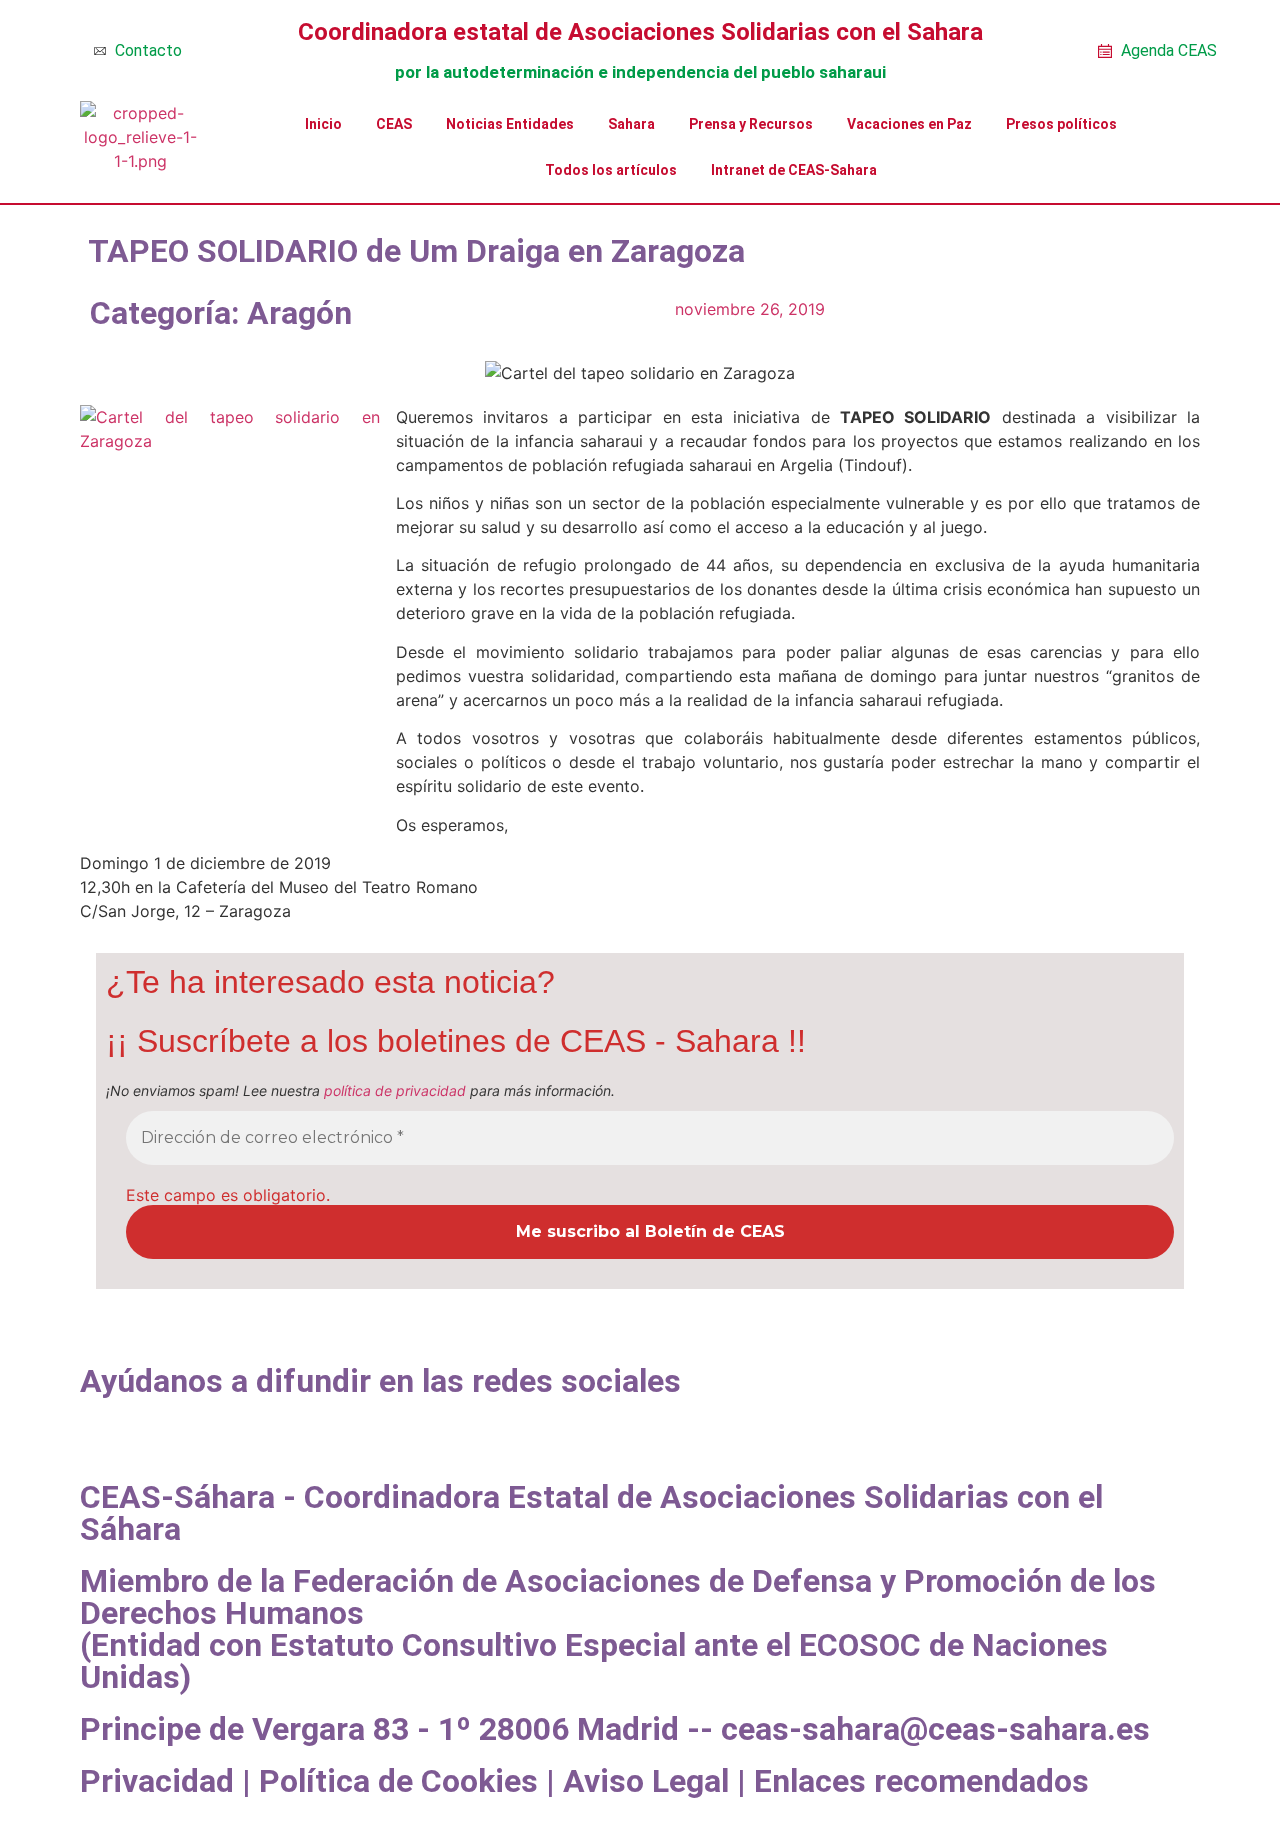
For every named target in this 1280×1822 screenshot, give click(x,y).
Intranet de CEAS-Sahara (794, 170)
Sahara (631, 124)
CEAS (394, 124)
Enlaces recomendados (921, 1781)
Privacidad (157, 1781)
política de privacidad (395, 1090)
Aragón (299, 313)
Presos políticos (1061, 124)
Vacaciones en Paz (909, 124)
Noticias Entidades (510, 124)
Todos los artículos (611, 170)
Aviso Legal (646, 1781)
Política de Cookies (398, 1781)
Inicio (323, 124)
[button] (86, 1429)
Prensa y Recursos (751, 124)
